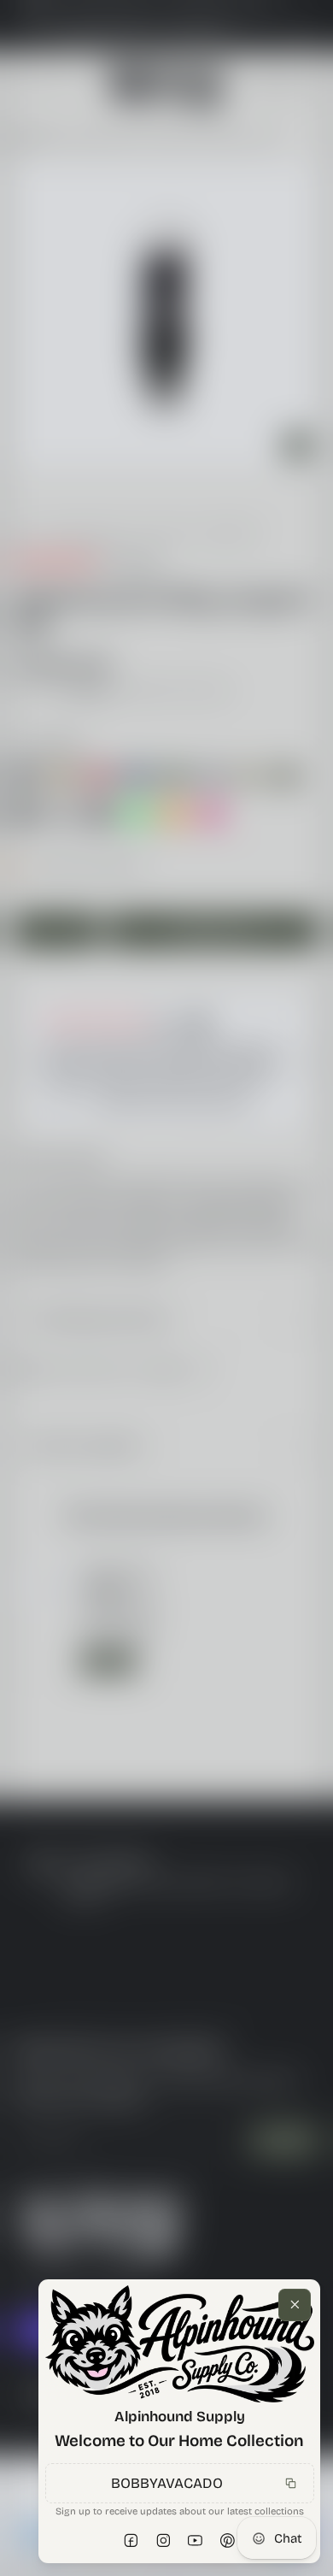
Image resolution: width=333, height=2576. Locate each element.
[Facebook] (131, 2541)
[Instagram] (164, 2541)
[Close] (295, 2305)
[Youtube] (196, 2541)
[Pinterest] (228, 2541)
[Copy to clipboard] (290, 2483)
